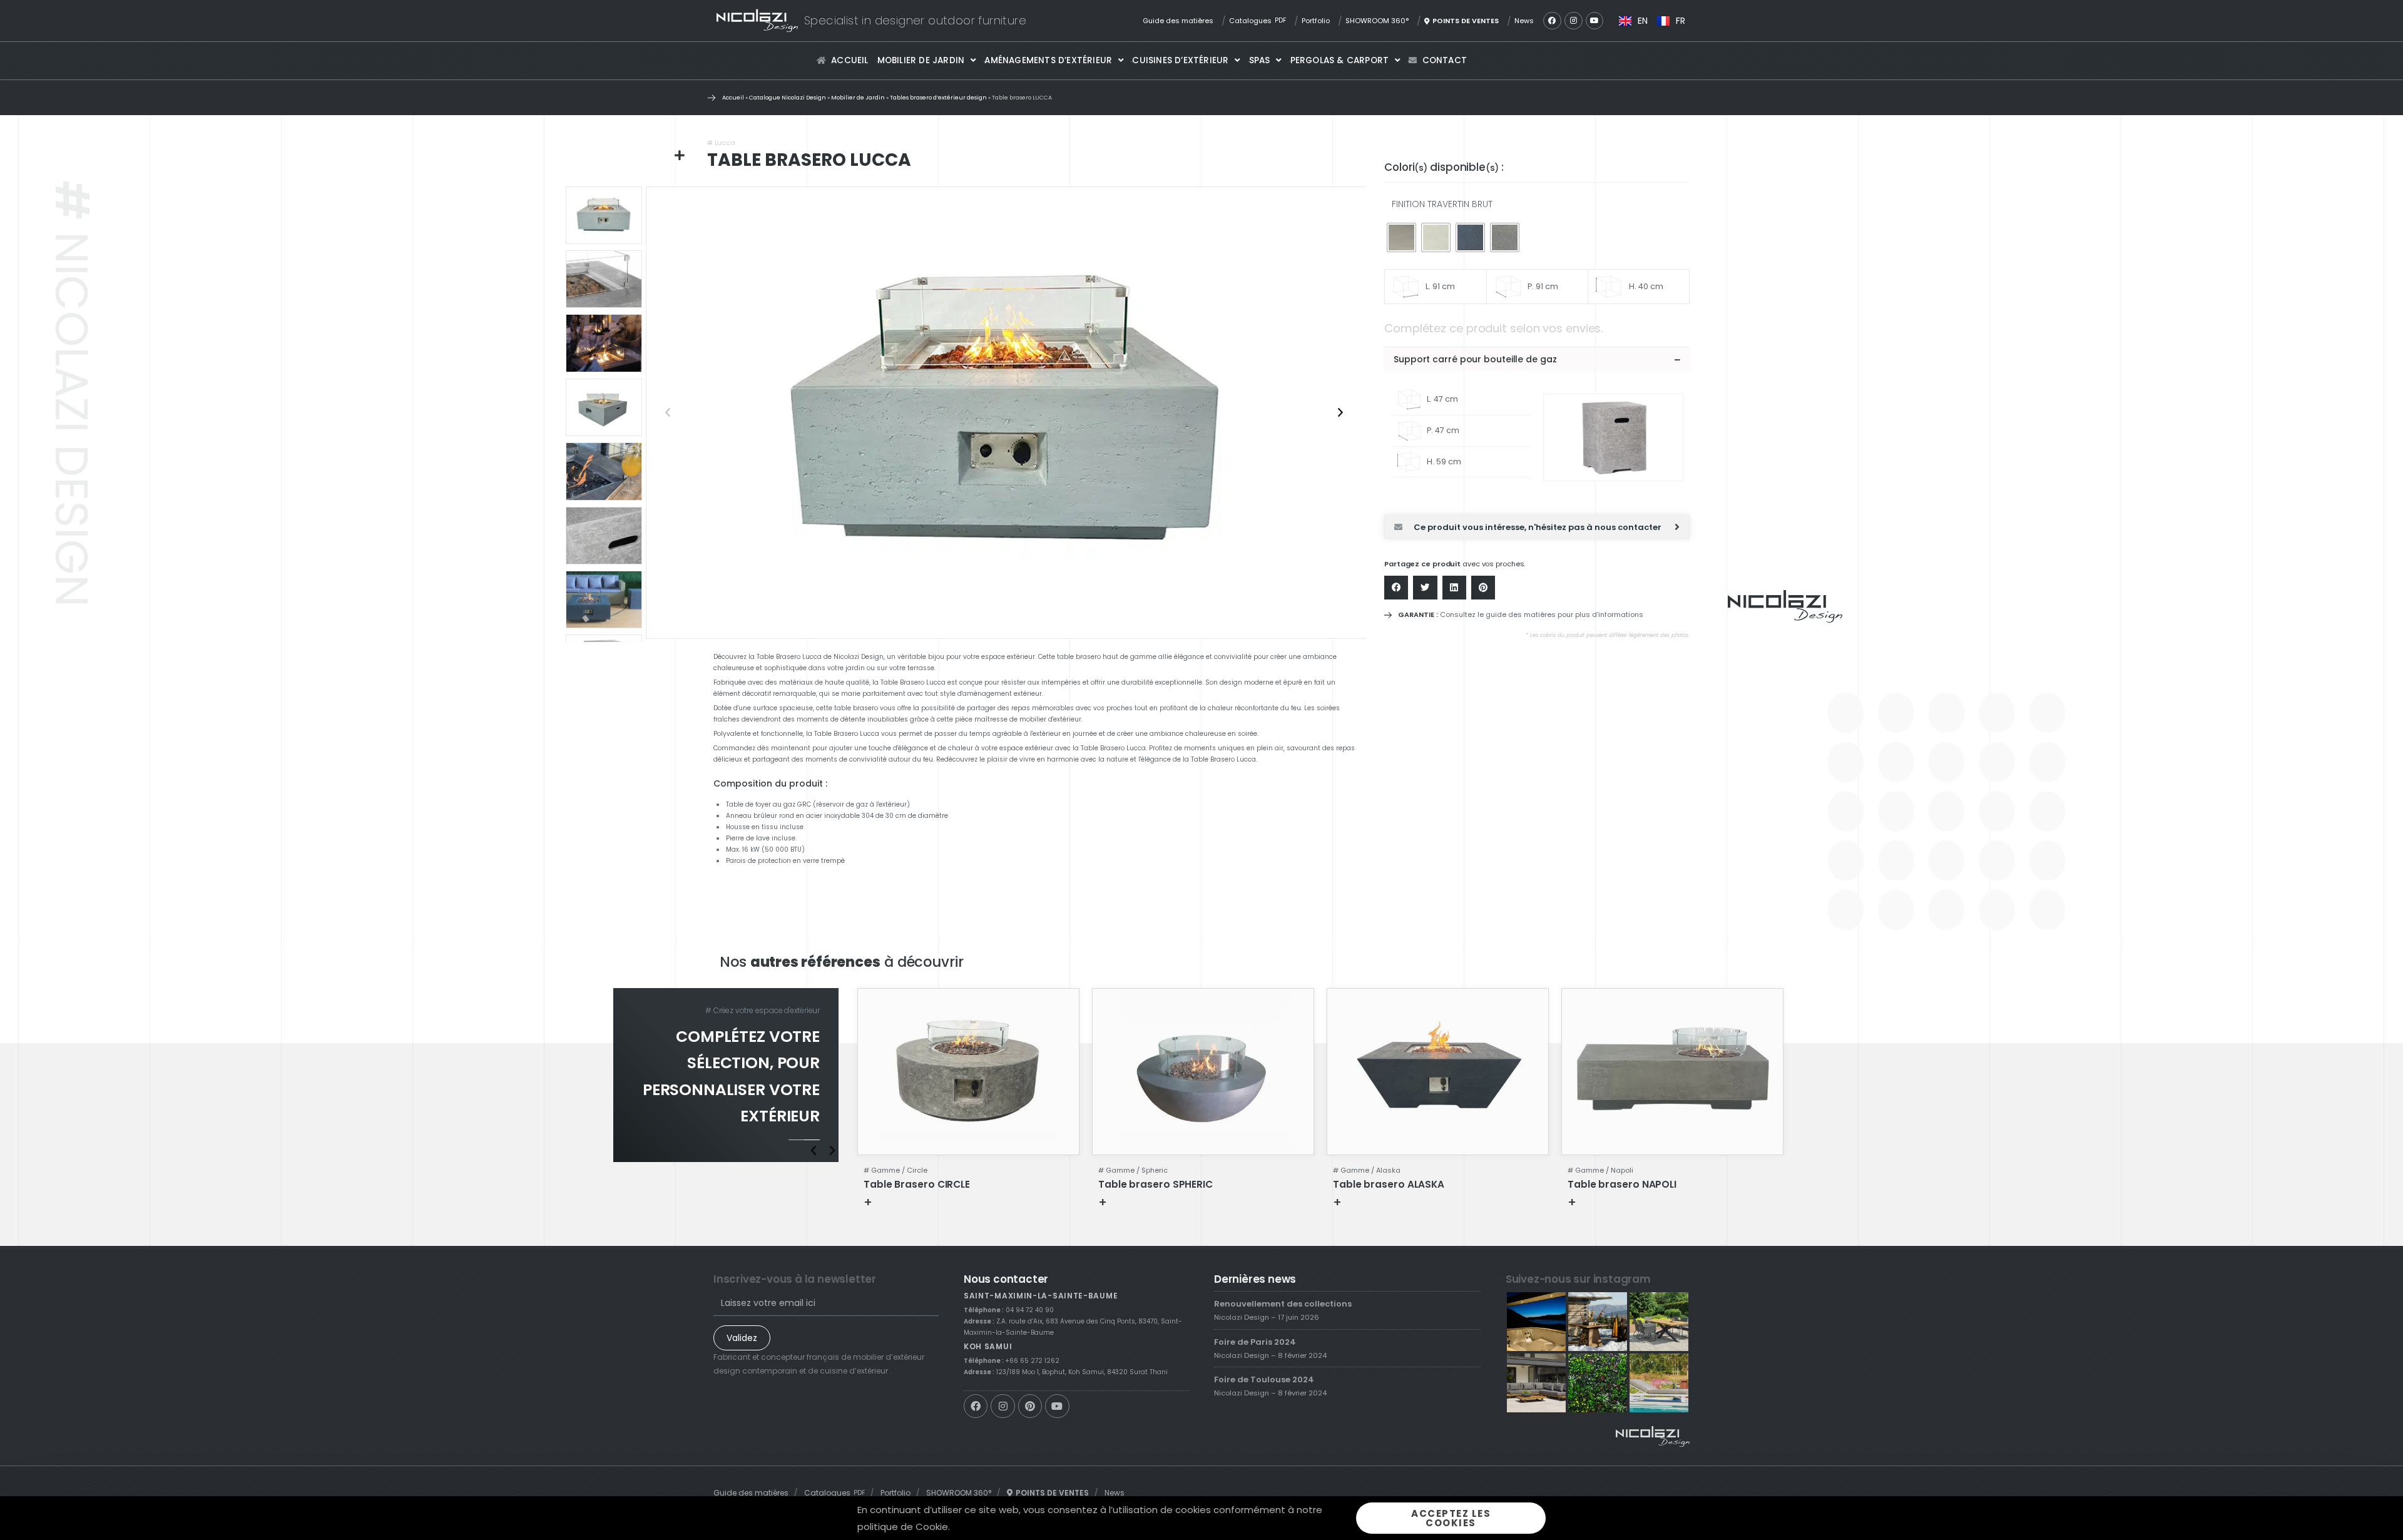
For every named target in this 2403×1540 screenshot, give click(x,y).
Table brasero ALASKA (1389, 1184)
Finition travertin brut (1442, 204)
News (1524, 21)
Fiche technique (913, 1202)
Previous (668, 412)
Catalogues (1258, 21)
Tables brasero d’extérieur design (938, 98)
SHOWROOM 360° (1377, 21)
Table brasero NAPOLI (1622, 1184)
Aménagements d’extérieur (1048, 60)
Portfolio (1316, 21)
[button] (1537, 359)
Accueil (849, 60)
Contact (1445, 60)
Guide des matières (1178, 21)
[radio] (1401, 237)
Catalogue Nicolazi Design (788, 98)
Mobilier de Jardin (921, 60)
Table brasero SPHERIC (1156, 1184)
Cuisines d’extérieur (1180, 60)
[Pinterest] (1030, 1406)
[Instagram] (1574, 21)
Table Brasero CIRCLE (917, 1184)
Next (1340, 412)
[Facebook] (1552, 21)
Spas (1260, 60)
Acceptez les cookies (1451, 1518)
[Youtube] (1595, 21)
